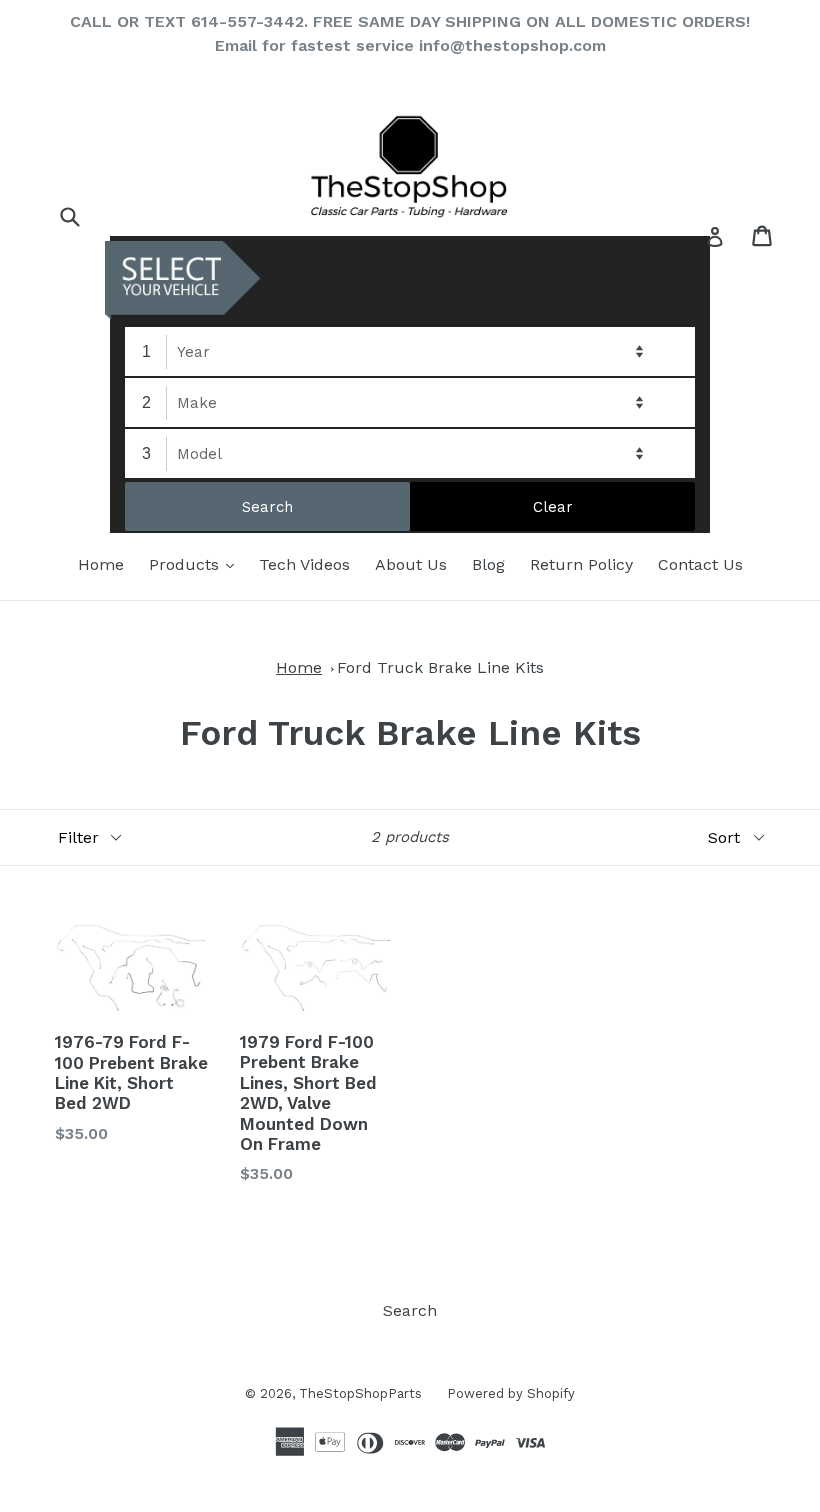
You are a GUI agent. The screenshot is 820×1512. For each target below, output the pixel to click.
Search (410, 1310)
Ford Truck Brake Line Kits (440, 667)
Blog (488, 564)
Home (101, 564)
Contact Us (700, 564)
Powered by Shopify (511, 1393)
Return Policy (581, 564)
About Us (411, 564)
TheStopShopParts (360, 1393)
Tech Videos (304, 564)
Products (196, 564)
